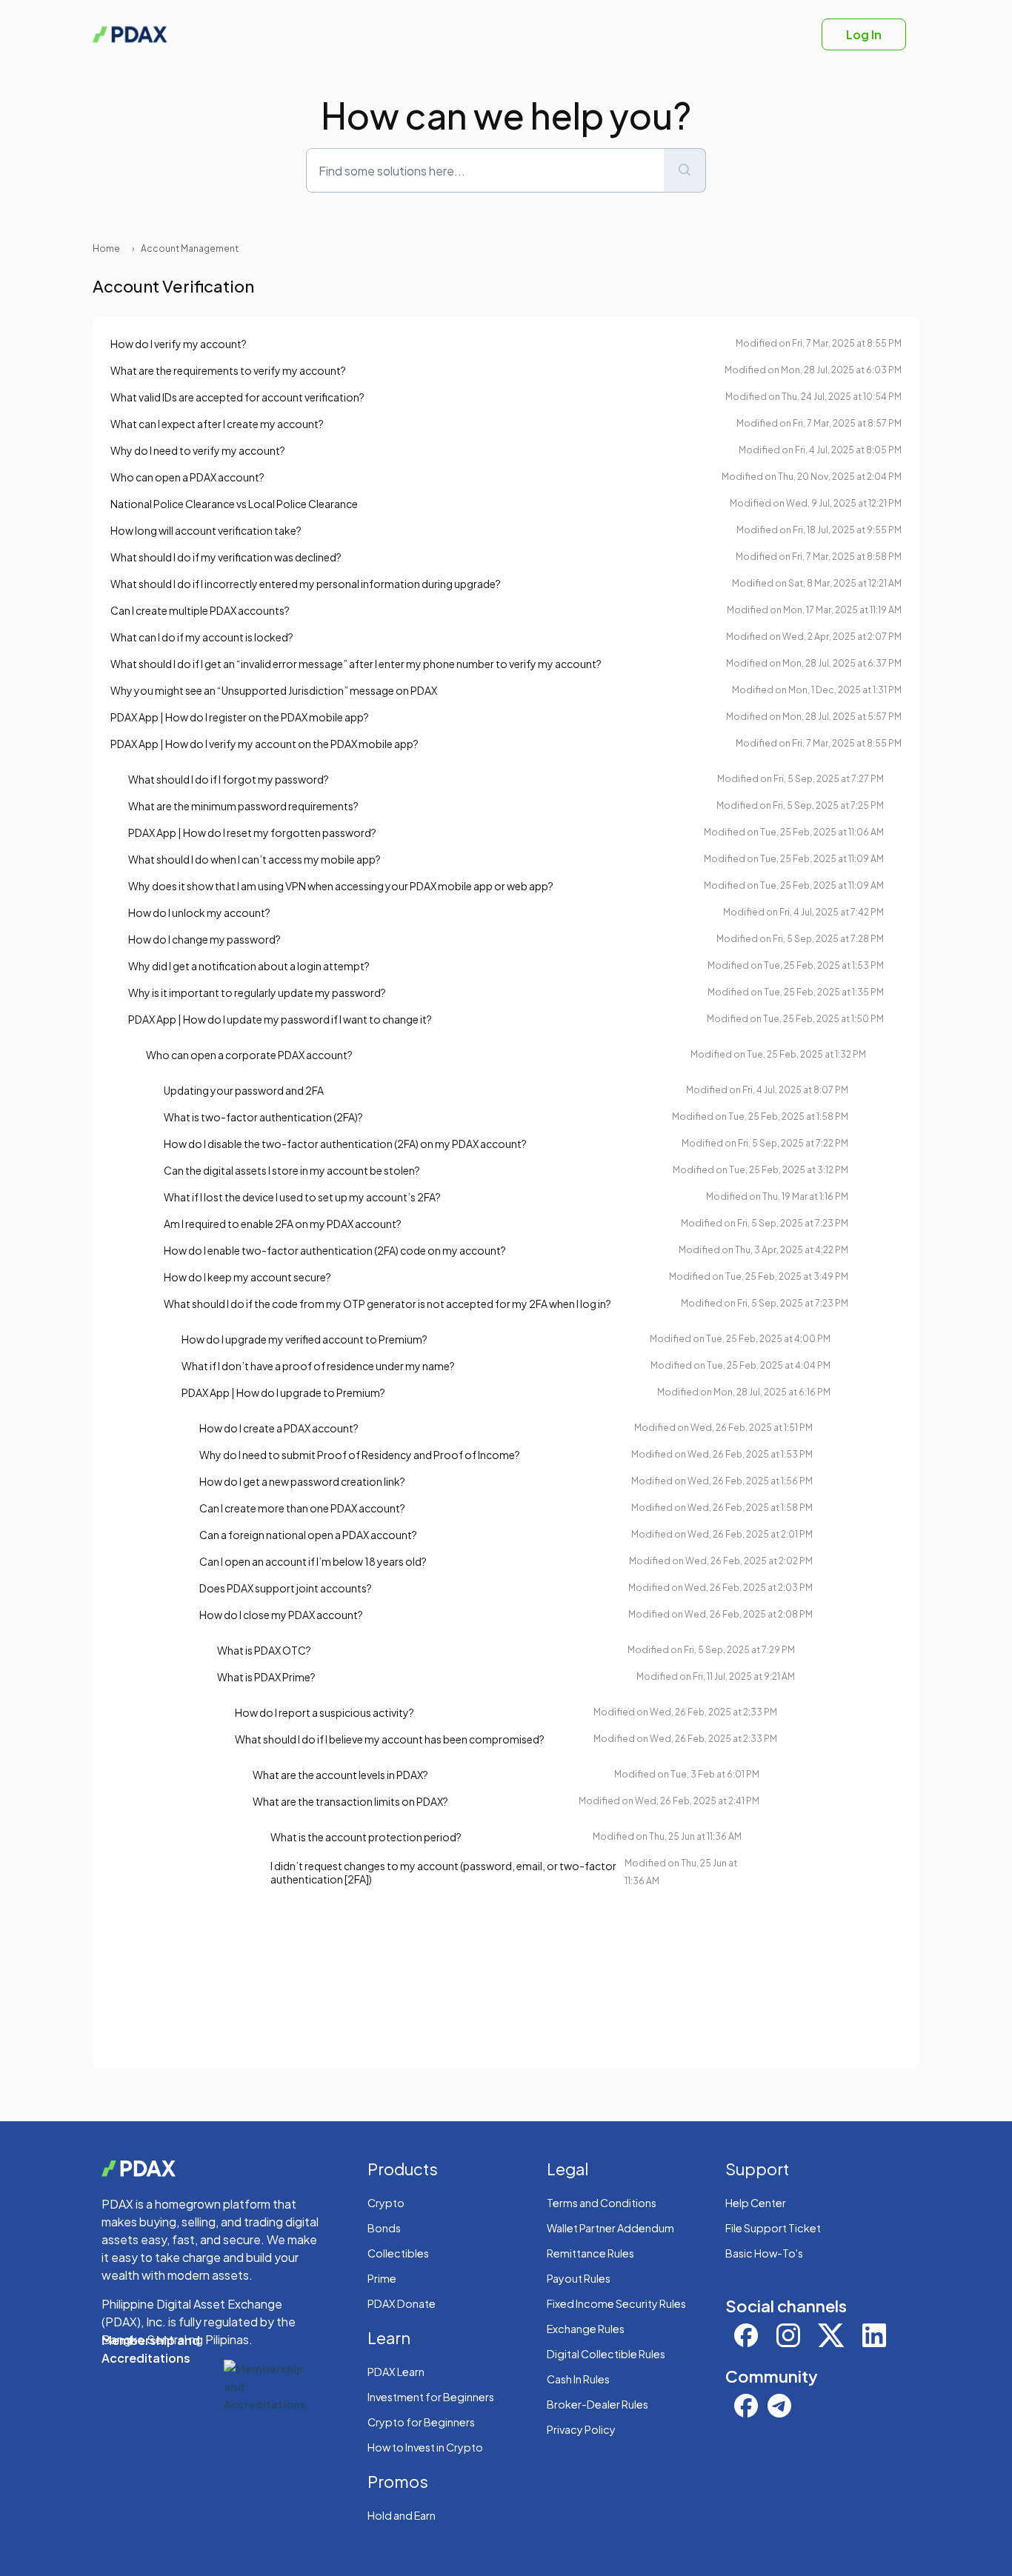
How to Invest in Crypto (425, 2447)
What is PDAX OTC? (264, 1650)
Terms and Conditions (602, 2203)
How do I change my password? (204, 939)
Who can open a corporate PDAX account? (249, 1055)
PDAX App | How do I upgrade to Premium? (283, 1392)
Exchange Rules (586, 2329)
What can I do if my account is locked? (202, 637)
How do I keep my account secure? (247, 1277)
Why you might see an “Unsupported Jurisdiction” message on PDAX (274, 690)
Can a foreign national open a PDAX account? (308, 1535)
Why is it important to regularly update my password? (257, 992)
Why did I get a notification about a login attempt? (249, 966)
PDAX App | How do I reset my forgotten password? (252, 832)
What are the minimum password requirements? (243, 806)
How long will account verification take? (206, 530)
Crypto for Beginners (421, 2422)
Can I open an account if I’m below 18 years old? (313, 1561)
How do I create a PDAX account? (279, 1428)
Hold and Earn (402, 2515)
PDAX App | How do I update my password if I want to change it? (280, 1019)
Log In (864, 34)
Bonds (384, 2228)
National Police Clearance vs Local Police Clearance (234, 504)
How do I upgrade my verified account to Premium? (304, 1339)
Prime (382, 2278)
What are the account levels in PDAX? (340, 1775)
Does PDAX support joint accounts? (286, 1588)
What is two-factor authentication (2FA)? (263, 1117)
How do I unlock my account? (199, 912)
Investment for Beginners (431, 2397)
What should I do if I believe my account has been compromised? (390, 1739)
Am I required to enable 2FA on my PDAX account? (283, 1224)
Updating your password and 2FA (244, 1090)
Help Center (756, 2203)
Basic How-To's (764, 2253)
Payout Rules (579, 2278)
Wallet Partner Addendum (610, 2228)
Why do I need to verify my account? (198, 450)
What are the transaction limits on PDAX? (350, 1801)
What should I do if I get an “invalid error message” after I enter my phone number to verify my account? (356, 664)
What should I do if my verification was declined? (226, 557)
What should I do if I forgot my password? (229, 779)
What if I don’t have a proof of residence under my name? (318, 1366)
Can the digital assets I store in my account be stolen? (292, 1170)
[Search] (685, 170)
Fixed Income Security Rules (616, 2303)
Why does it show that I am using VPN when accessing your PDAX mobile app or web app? (341, 886)
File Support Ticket (773, 2228)
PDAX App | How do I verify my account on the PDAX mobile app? (264, 744)
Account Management (190, 248)
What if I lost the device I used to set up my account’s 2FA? (302, 1197)
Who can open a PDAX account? (187, 477)
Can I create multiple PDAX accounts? (200, 610)
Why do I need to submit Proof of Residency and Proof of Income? (360, 1455)
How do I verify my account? (179, 344)
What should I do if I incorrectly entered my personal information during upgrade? (306, 584)
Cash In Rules (578, 2379)
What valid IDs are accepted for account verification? (237, 397)
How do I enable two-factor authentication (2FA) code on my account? (335, 1250)
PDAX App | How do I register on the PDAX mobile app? (240, 717)
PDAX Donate (402, 2303)
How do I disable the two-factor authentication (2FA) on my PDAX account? (345, 1144)
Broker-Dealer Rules (597, 2404)
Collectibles (398, 2253)
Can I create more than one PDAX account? (302, 1508)
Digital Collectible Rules (606, 2354)
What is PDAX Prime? (266, 1677)
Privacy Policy (581, 2429)
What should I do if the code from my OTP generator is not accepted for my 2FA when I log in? (387, 1304)
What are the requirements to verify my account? (228, 370)
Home (106, 248)
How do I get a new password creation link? (302, 1481)
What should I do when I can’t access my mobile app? (254, 859)
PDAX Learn (396, 2372)
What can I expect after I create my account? (217, 424)
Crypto (386, 2203)
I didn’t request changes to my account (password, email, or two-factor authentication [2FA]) (443, 1872)
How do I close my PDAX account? (281, 1615)
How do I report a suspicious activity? (324, 1712)
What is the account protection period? (366, 1837)
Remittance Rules (590, 2253)
